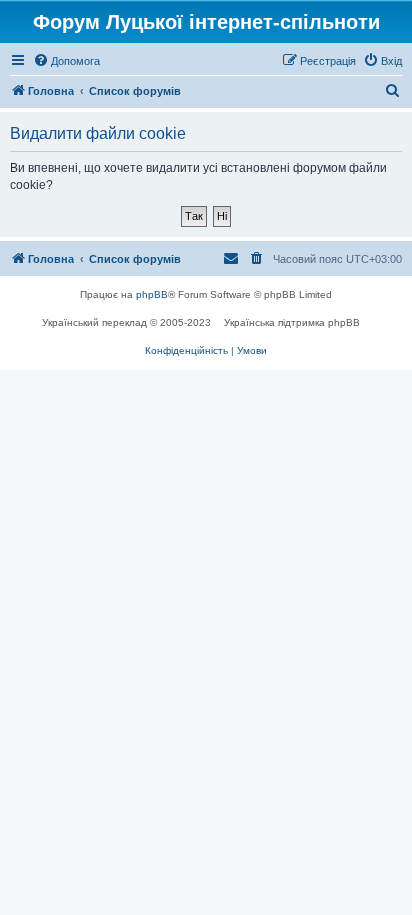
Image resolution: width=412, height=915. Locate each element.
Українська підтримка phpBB (292, 322)
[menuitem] (66, 61)
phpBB (152, 294)
